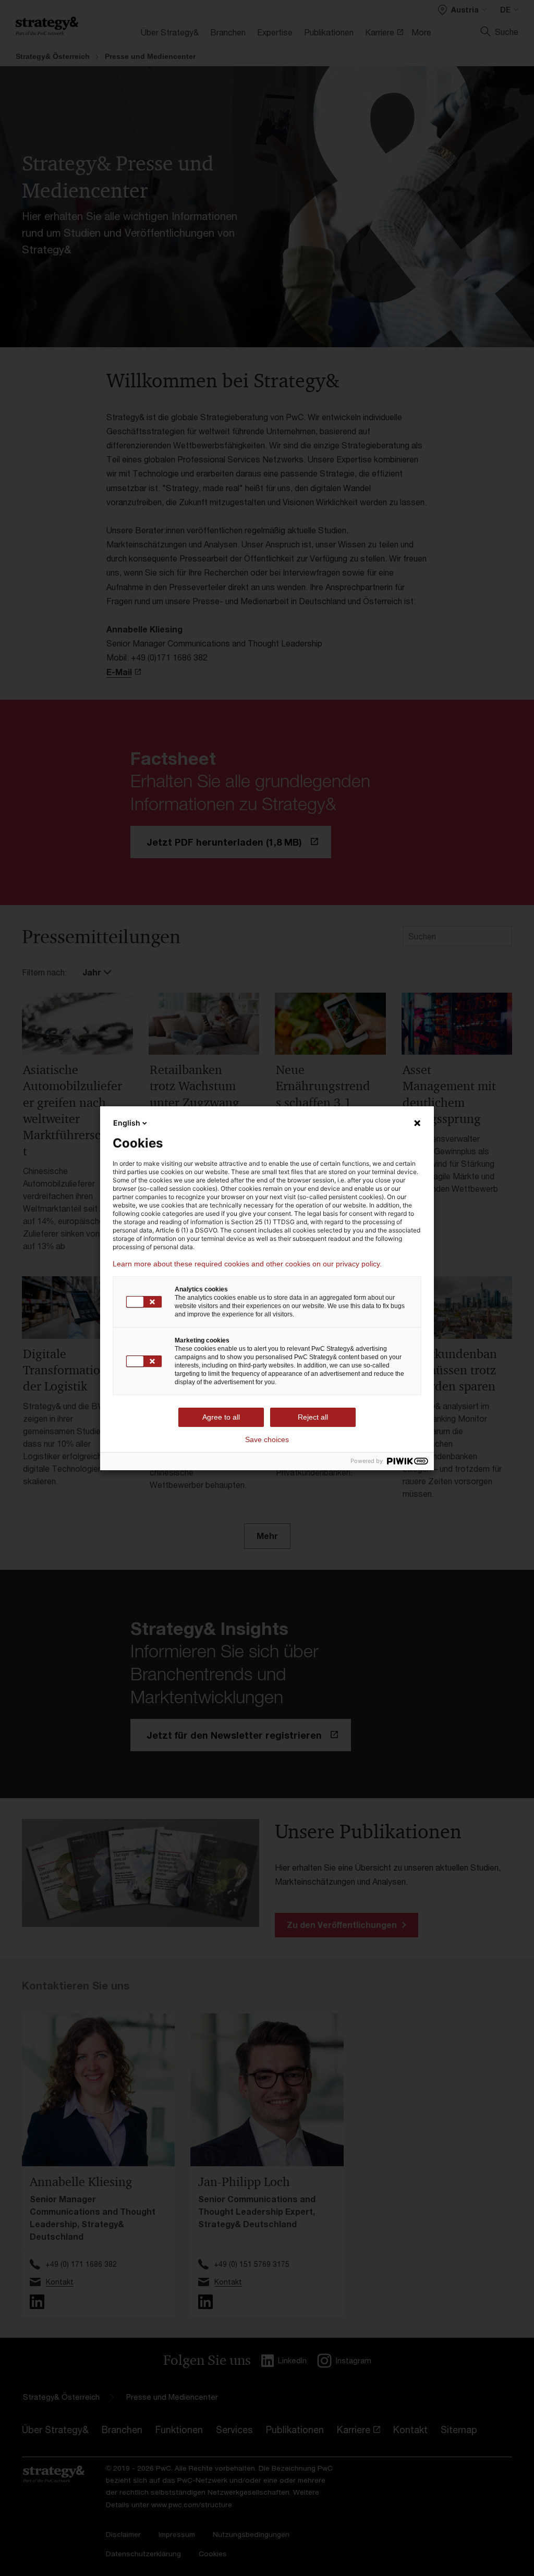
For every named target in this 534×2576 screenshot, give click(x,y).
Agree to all (221, 1417)
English (127, 1123)
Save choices (267, 1439)
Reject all (313, 1417)
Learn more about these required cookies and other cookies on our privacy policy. (247, 1264)
